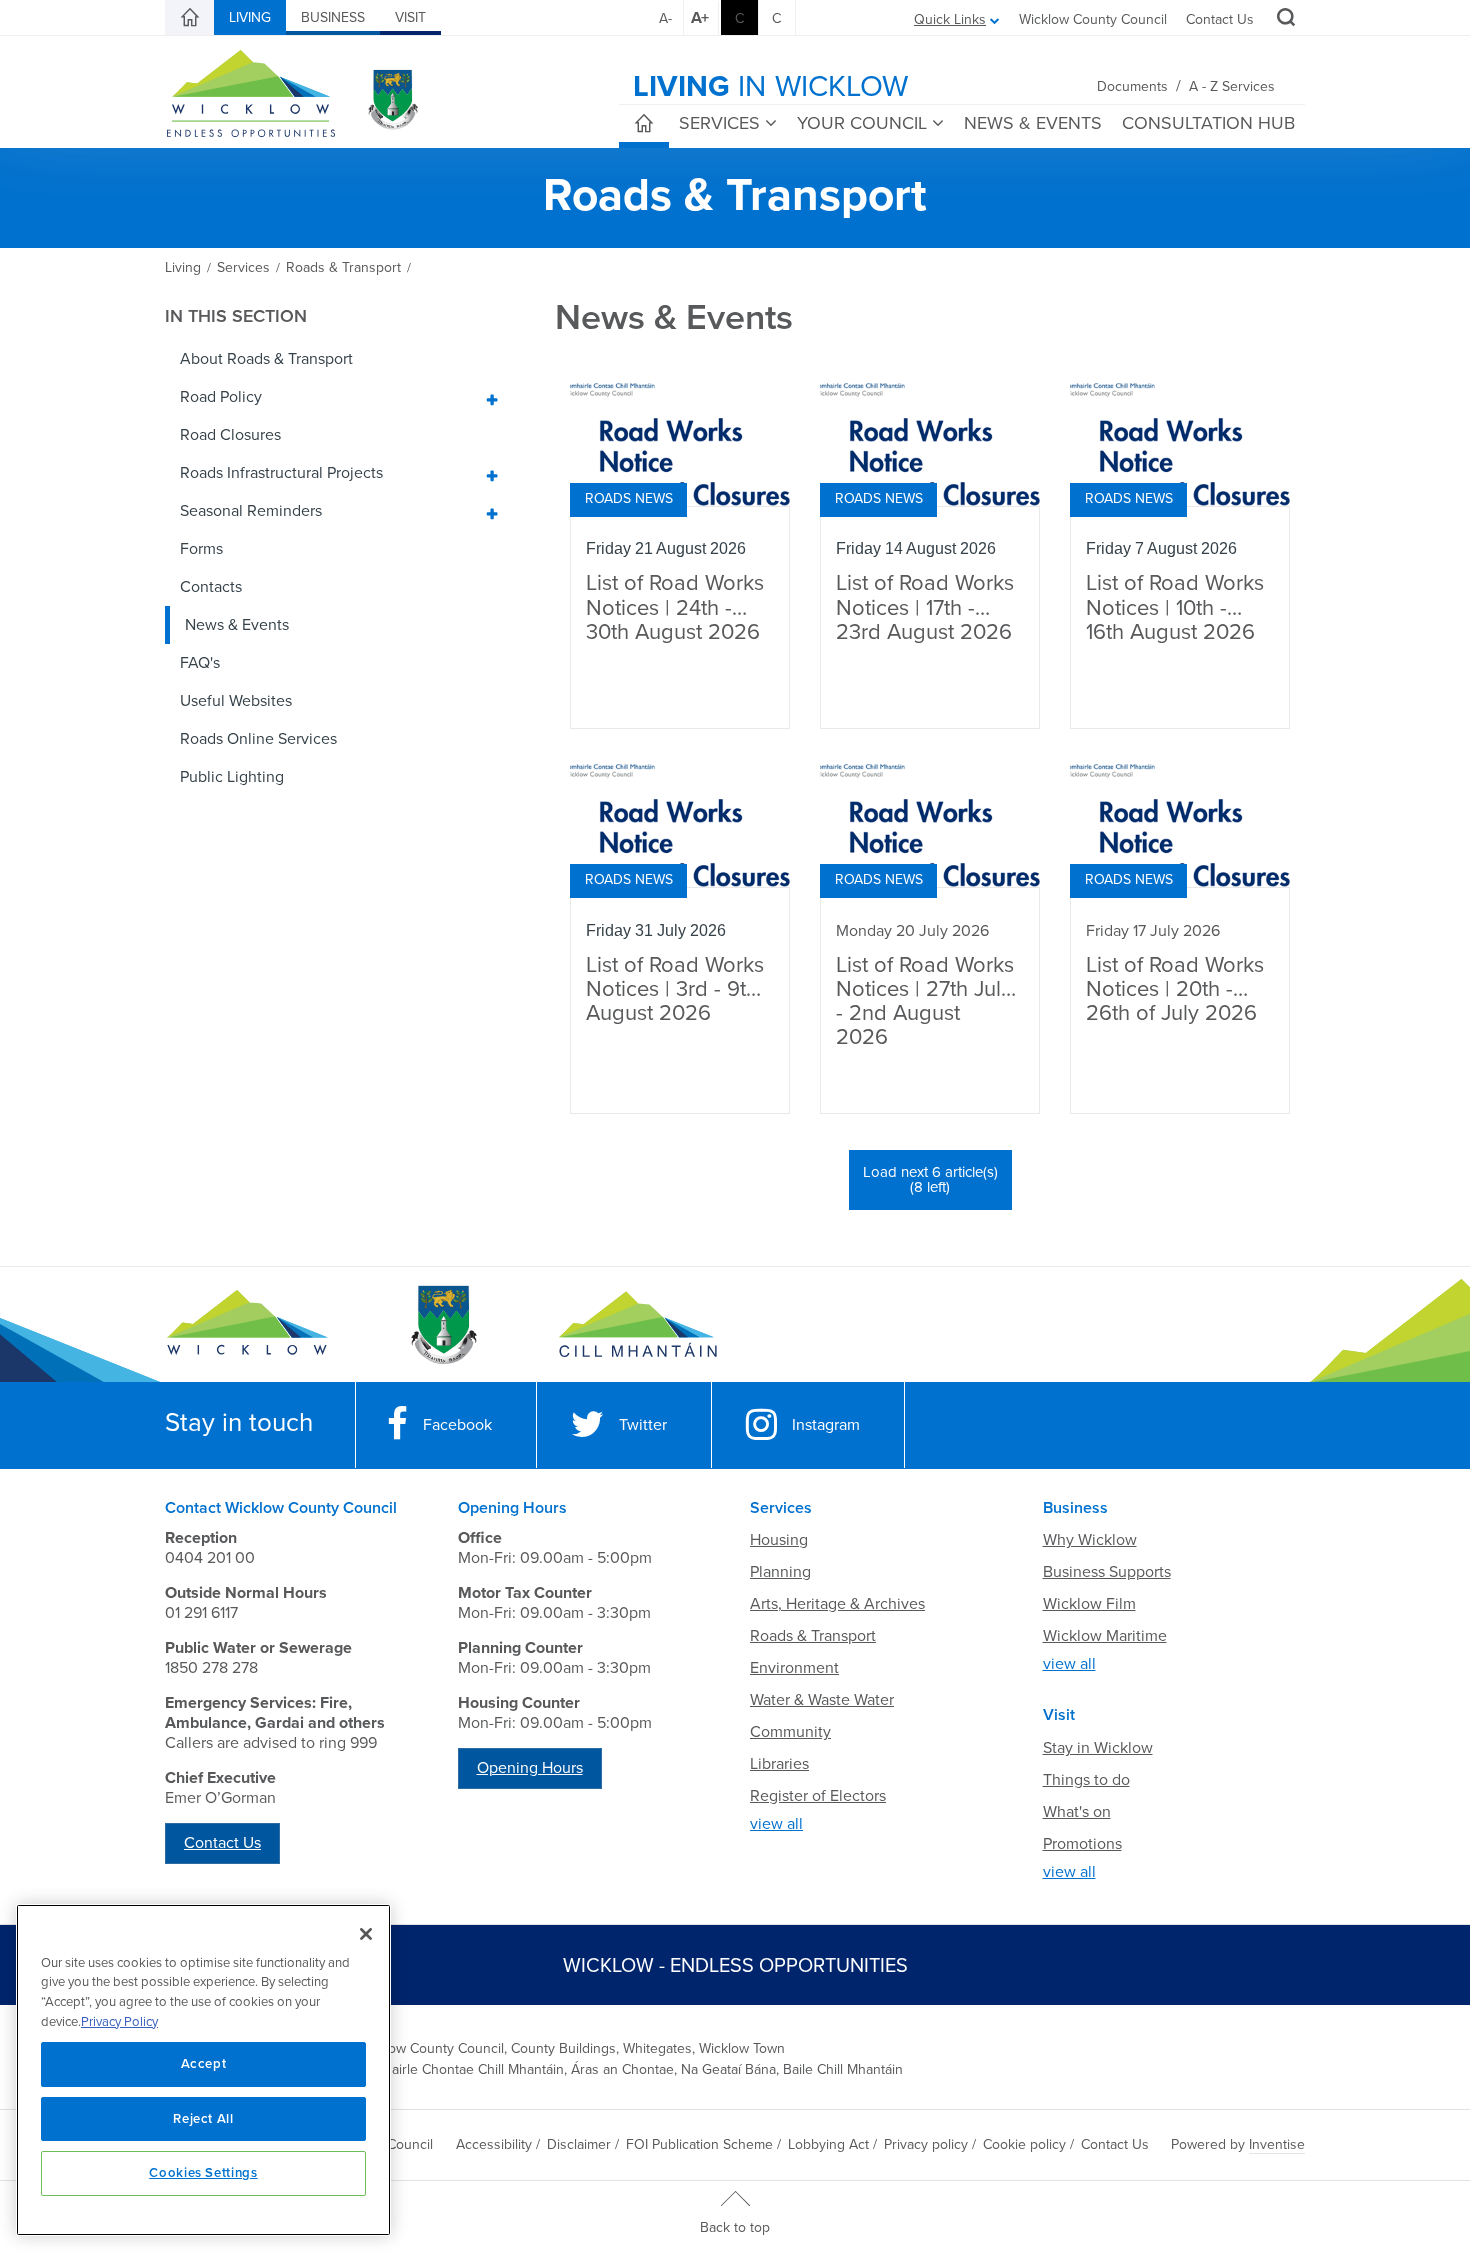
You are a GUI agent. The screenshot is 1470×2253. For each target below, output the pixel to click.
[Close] (366, 1934)
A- (665, 18)
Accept (204, 2064)
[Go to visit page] (442, 1325)
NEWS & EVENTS (1033, 123)
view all (776, 1824)
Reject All (203, 2119)
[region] (203, 2070)
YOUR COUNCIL (862, 123)
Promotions (1082, 1844)
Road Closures (230, 435)
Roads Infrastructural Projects (281, 473)
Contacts (211, 587)
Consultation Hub (1208, 123)
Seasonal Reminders (251, 511)
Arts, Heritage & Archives (837, 1604)
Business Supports (1107, 1572)
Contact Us (1220, 19)
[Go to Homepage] (247, 1325)
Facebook (457, 1425)
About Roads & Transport (266, 359)
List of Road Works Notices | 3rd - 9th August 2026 (675, 989)
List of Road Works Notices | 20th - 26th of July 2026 (1175, 989)
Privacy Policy (119, 2022)
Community (790, 1732)
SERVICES (719, 123)
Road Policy (221, 397)
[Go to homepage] (637, 1325)
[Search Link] (1283, 20)
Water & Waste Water (822, 1700)
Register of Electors (818, 1796)
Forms (201, 549)
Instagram (826, 1425)
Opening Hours (530, 1768)
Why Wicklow (1090, 1540)
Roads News (629, 498)
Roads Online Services (258, 739)
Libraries (779, 1764)
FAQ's (200, 663)
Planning (780, 1572)
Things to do (1086, 1780)
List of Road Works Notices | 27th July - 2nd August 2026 (925, 1002)
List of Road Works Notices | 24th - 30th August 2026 (675, 607)
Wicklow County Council (1093, 19)
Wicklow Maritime (1105, 1636)
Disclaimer (579, 2144)
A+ (700, 18)
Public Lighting (232, 777)
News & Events (237, 625)
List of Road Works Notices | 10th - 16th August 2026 (1175, 607)
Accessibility (494, 2144)
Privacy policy (926, 2144)
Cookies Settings (203, 2173)
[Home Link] (190, 18)
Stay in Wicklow (1098, 1748)
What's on (1077, 1812)
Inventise (1277, 2144)
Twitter (643, 1425)
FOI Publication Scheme (699, 2144)
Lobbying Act (828, 2144)
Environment (794, 1668)
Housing (779, 1540)
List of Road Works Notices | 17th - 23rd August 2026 (925, 607)
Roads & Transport (813, 1636)
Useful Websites (236, 701)
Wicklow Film (1089, 1604)
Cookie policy (1024, 2144)
